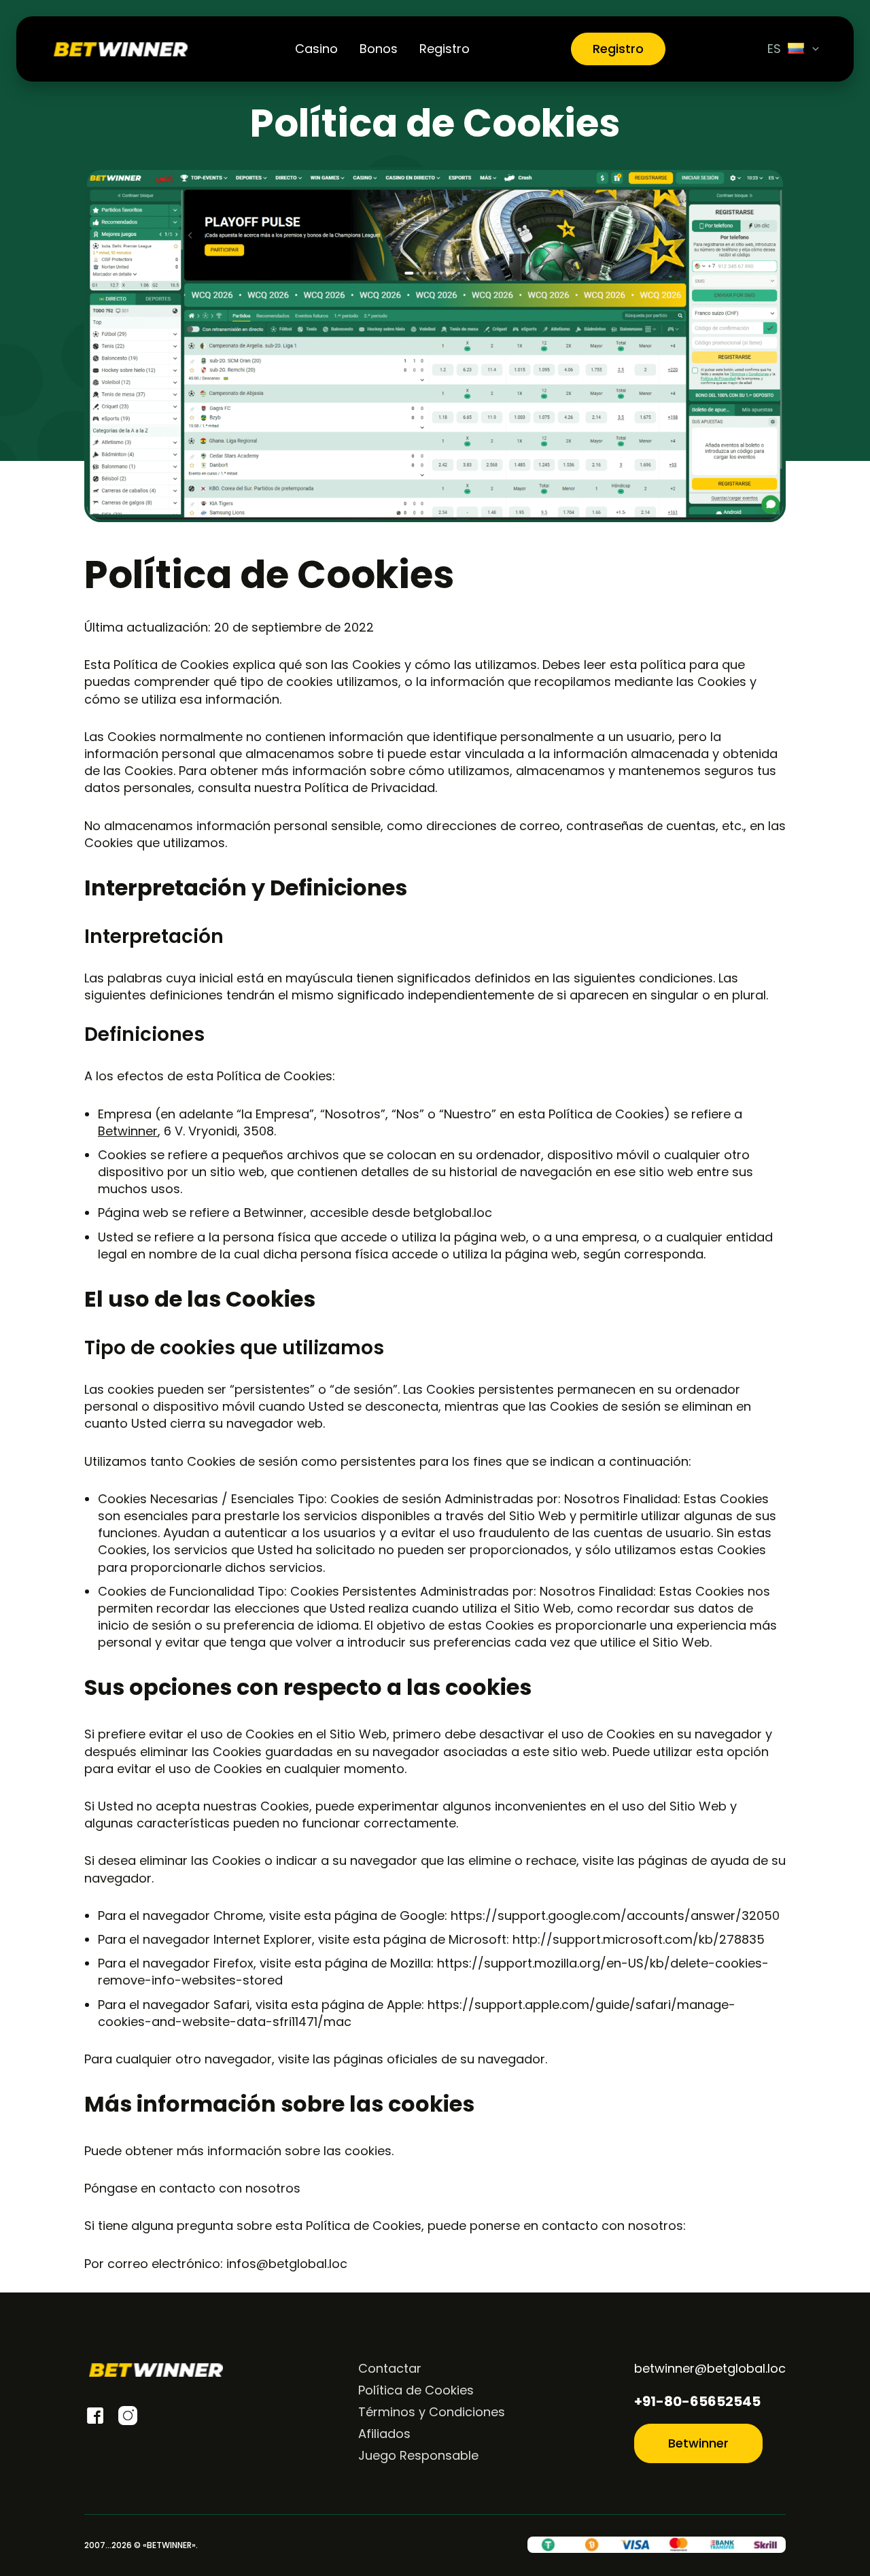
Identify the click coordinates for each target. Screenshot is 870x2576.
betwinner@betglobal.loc (710, 2368)
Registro (445, 49)
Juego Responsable (418, 2455)
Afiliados (384, 2434)
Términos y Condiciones (432, 2412)
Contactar (390, 2368)
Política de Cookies (416, 2390)
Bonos (379, 49)
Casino (316, 49)
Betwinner (128, 1131)
